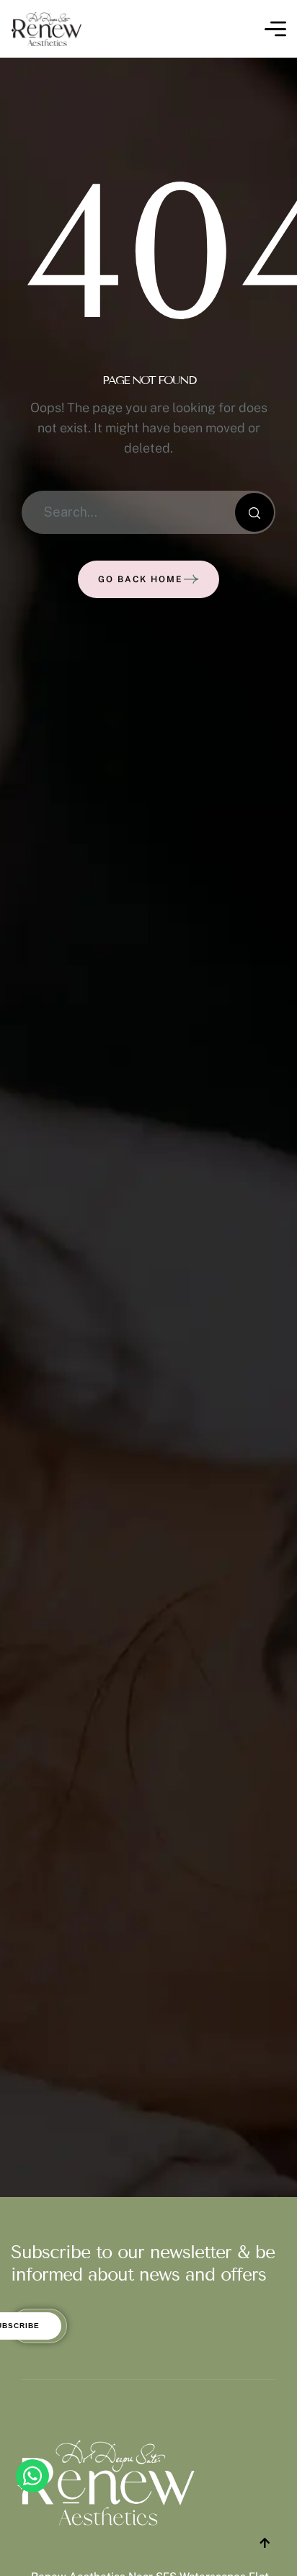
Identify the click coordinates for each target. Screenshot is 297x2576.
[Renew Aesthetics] (46, 29)
